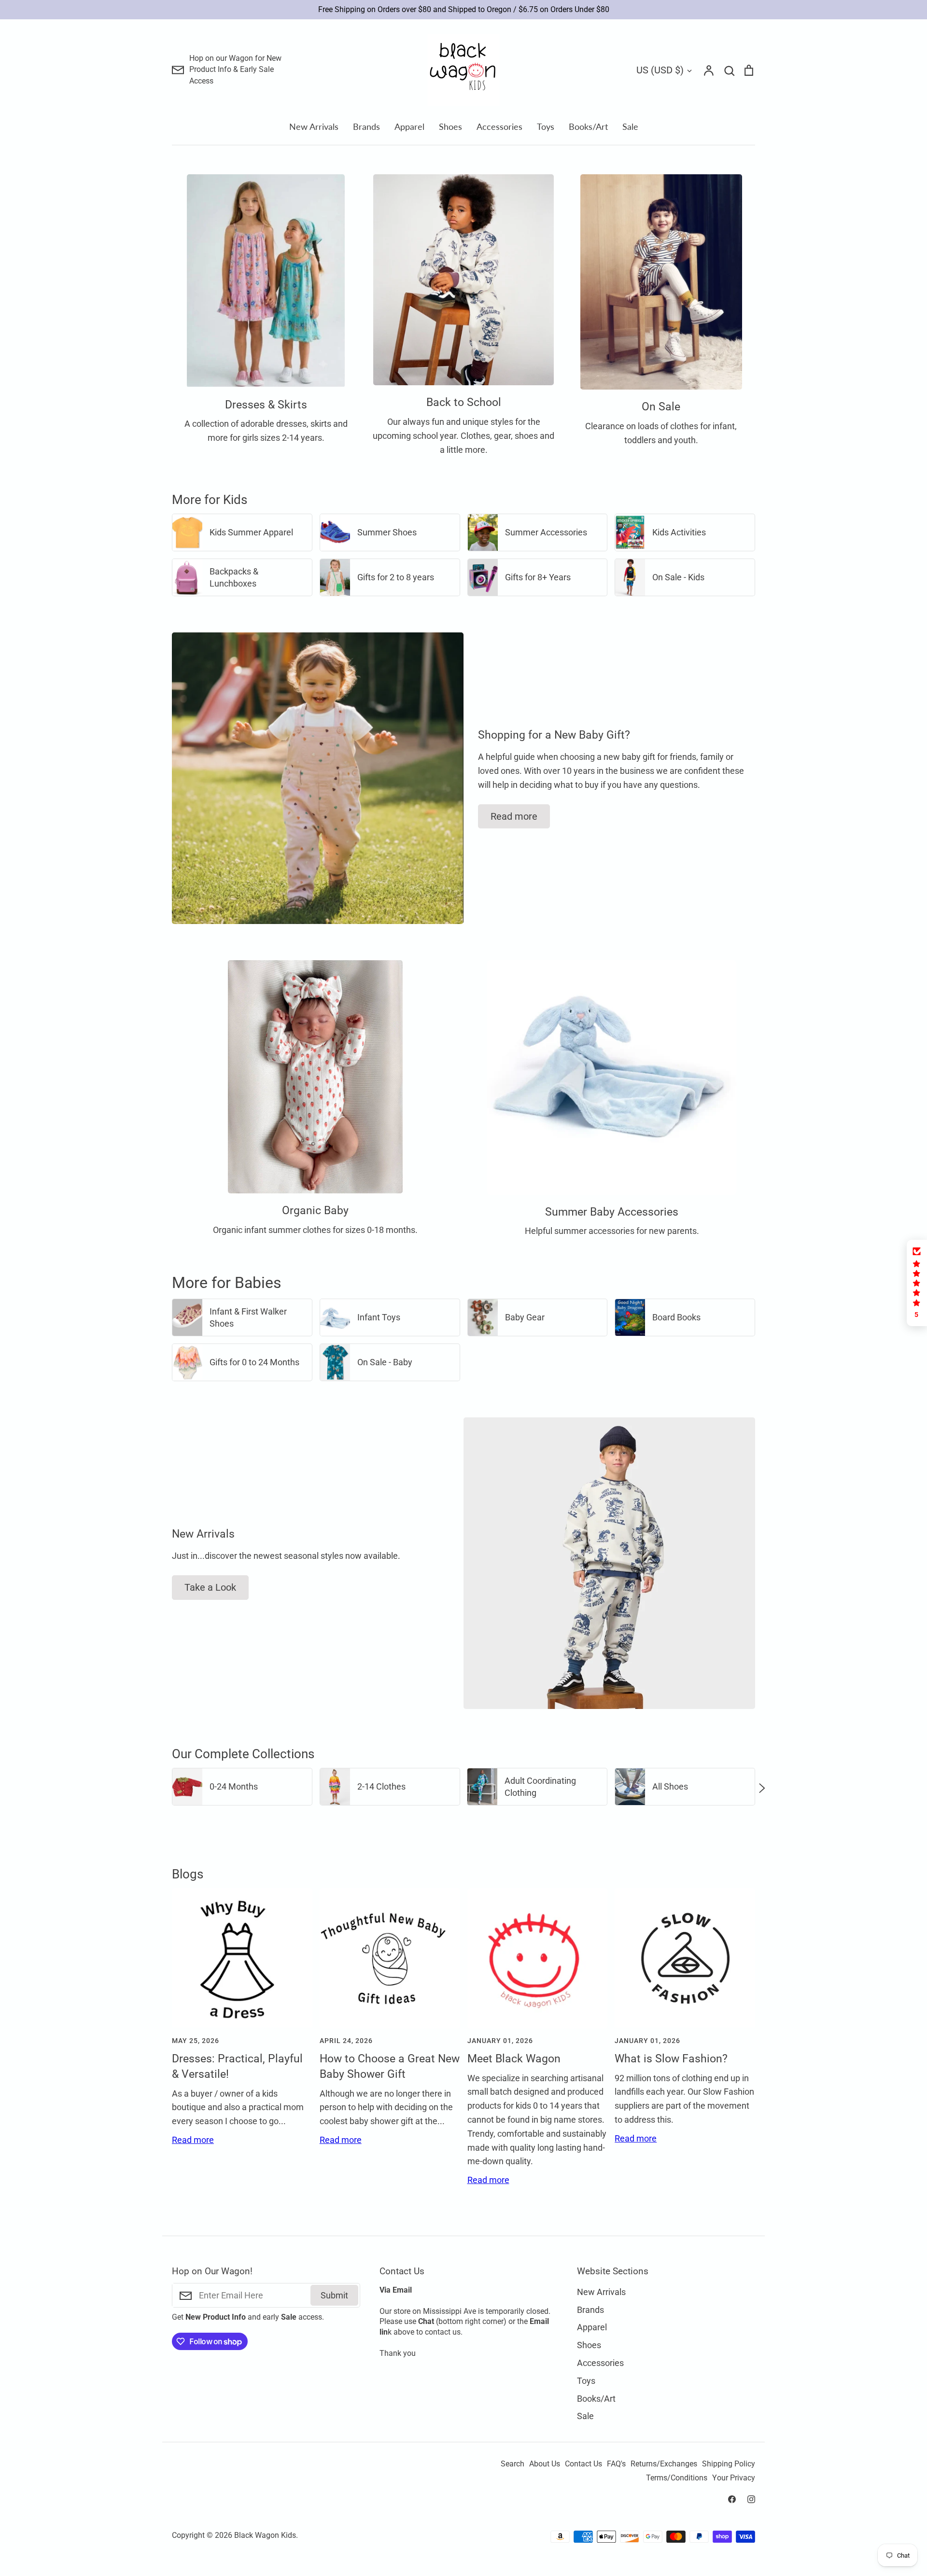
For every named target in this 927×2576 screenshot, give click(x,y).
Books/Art (588, 126)
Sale (630, 126)
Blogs (188, 1874)
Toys (546, 126)
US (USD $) (660, 70)
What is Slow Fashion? (671, 2059)
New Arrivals (314, 126)
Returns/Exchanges (664, 2464)
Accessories (499, 126)
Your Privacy (734, 2478)
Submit (334, 2295)
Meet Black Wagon (514, 2059)
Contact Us (583, 2464)
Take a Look (210, 1587)
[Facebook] (732, 2499)
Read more (514, 816)
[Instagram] (751, 2499)
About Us (545, 2464)
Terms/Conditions (677, 2478)
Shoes (450, 126)
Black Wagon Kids (265, 2535)
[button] (165, 1787)
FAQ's (616, 2464)
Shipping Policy (729, 2464)
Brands (366, 126)
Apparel (409, 126)
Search (513, 2464)
